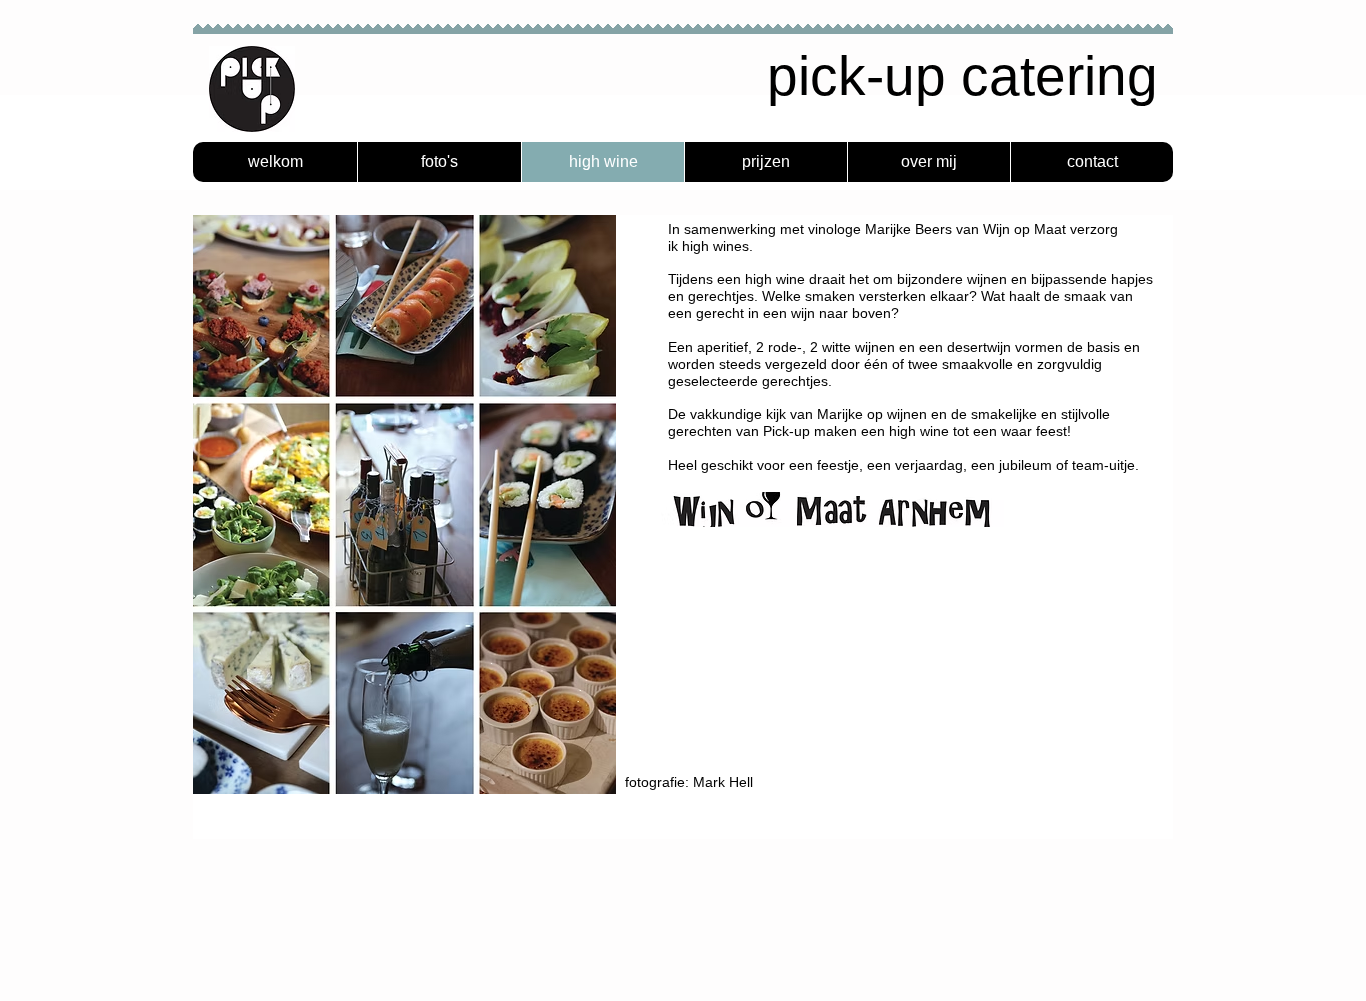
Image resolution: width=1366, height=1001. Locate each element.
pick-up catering (962, 76)
